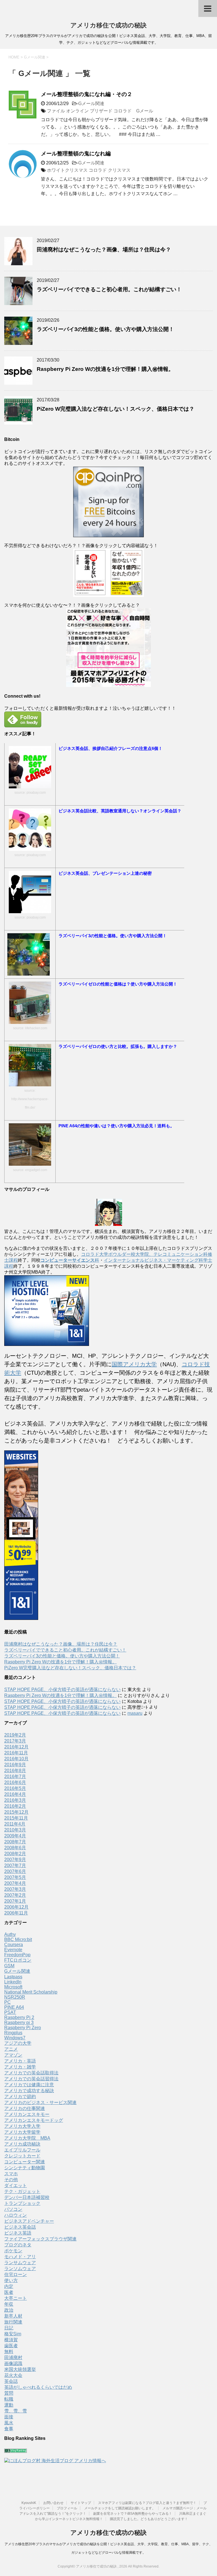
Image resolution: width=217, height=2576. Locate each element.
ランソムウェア (20, 2269)
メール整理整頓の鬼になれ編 (76, 154)
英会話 (11, 2381)
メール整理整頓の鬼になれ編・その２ (87, 94)
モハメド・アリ (20, 2257)
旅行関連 (13, 2322)
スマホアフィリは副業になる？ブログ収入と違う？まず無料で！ (147, 2503)
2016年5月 (15, 1788)
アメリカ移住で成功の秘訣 (108, 25)
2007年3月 (15, 1889)
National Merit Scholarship (31, 1992)
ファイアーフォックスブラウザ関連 (40, 2239)
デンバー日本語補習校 (27, 2197)
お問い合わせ (53, 2503)
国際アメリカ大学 (134, 1364)
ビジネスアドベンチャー (29, 2221)
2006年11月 (16, 1913)
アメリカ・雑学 (20, 2067)
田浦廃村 (13, 2358)
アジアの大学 (18, 2043)
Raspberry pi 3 (19, 2023)
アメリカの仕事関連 (25, 2108)
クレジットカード (22, 2156)
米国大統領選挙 (20, 2369)
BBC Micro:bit (18, 1939)
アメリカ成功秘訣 (22, 2144)
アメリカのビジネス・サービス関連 (40, 2102)
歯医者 (11, 2346)
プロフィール (67, 2508)
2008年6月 (15, 1848)
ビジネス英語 (18, 2233)
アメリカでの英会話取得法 (31, 2073)
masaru (135, 1713)
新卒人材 (13, 2316)
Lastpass (13, 1977)
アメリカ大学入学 (22, 2126)
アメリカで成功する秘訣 (29, 2091)
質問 (9, 2393)
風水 (9, 2423)
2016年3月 (15, 1800)
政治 (9, 2310)
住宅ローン (16, 2274)
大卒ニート (16, 2298)
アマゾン (13, 2055)
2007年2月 (15, 1895)
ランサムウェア (20, 2263)
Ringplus (13, 2033)
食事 (9, 2429)
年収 (9, 2304)
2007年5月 (15, 1877)
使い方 (11, 2280)
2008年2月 (15, 1854)
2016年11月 (16, 1753)
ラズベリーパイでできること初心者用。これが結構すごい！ (109, 289)
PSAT (10, 2012)
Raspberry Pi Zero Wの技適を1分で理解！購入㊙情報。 (105, 369)
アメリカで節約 (20, 2097)
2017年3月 (15, 1741)
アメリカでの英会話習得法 (31, 2079)
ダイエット (16, 2186)
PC (7, 2002)
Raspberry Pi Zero (23, 2028)
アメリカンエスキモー (27, 2114)
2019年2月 (15, 1735)
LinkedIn (13, 1982)
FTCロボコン (18, 1960)
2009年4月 (15, 1836)
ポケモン (13, 2251)
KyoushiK (29, 2503)
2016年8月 (15, 1771)
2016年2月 (15, 1806)
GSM (9, 1966)
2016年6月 (15, 1782)
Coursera (14, 1945)
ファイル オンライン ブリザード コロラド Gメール (100, 111)
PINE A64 (14, 2007)
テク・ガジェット (22, 2191)
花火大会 (13, 2375)
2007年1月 (15, 1901)
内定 (9, 2286)
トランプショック (22, 2203)
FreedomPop (17, 1955)
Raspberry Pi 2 (19, 2017)
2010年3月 (15, 1830)
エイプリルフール (22, 2150)
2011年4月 (15, 1824)
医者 (9, 2292)
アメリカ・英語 (20, 2061)
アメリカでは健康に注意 (29, 2085)
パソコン (13, 2209)
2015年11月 (16, 1818)
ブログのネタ (18, 2245)
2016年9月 (15, 1765)
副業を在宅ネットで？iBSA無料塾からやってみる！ (133, 2514)
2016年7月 (15, 1777)
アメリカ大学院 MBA (27, 2138)
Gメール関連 (91, 104)
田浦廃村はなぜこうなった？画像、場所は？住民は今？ (104, 250)
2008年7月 (15, 1842)
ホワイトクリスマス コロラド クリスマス (89, 170)
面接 (9, 2417)
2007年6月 (15, 1871)
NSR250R (15, 1997)
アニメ (11, 2049)
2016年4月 (15, 1794)
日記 (9, 2328)
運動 (9, 2405)
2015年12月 (16, 1812)
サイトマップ (81, 2503)
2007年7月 (15, 1865)
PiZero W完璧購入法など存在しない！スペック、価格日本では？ (116, 409)
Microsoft (13, 1987)
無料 (9, 2352)
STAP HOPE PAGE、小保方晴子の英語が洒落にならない (62, 1690)
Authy (10, 1934)
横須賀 (11, 2340)
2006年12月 (16, 1907)
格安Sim (13, 2334)
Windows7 (15, 2038)
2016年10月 (16, 1759)
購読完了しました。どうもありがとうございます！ (149, 2519)
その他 (11, 2180)
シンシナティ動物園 (25, 2168)
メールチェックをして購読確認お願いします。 (120, 2508)
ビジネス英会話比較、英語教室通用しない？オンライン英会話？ (120, 811)
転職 (9, 2399)
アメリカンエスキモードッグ (34, 2120)
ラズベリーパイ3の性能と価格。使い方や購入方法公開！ (105, 329)
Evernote (13, 1950)
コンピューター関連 (25, 2162)
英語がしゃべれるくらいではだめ (38, 2387)
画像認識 (13, 2363)
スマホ (11, 2174)
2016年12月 (16, 1747)
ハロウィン (16, 2215)
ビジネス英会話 (20, 2227)
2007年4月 (15, 1883)
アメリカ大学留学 (22, 2132)
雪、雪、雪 (16, 2411)
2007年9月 (15, 1860)
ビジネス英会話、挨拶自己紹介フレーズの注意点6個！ (110, 748)
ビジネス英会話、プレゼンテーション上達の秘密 (105, 873)
